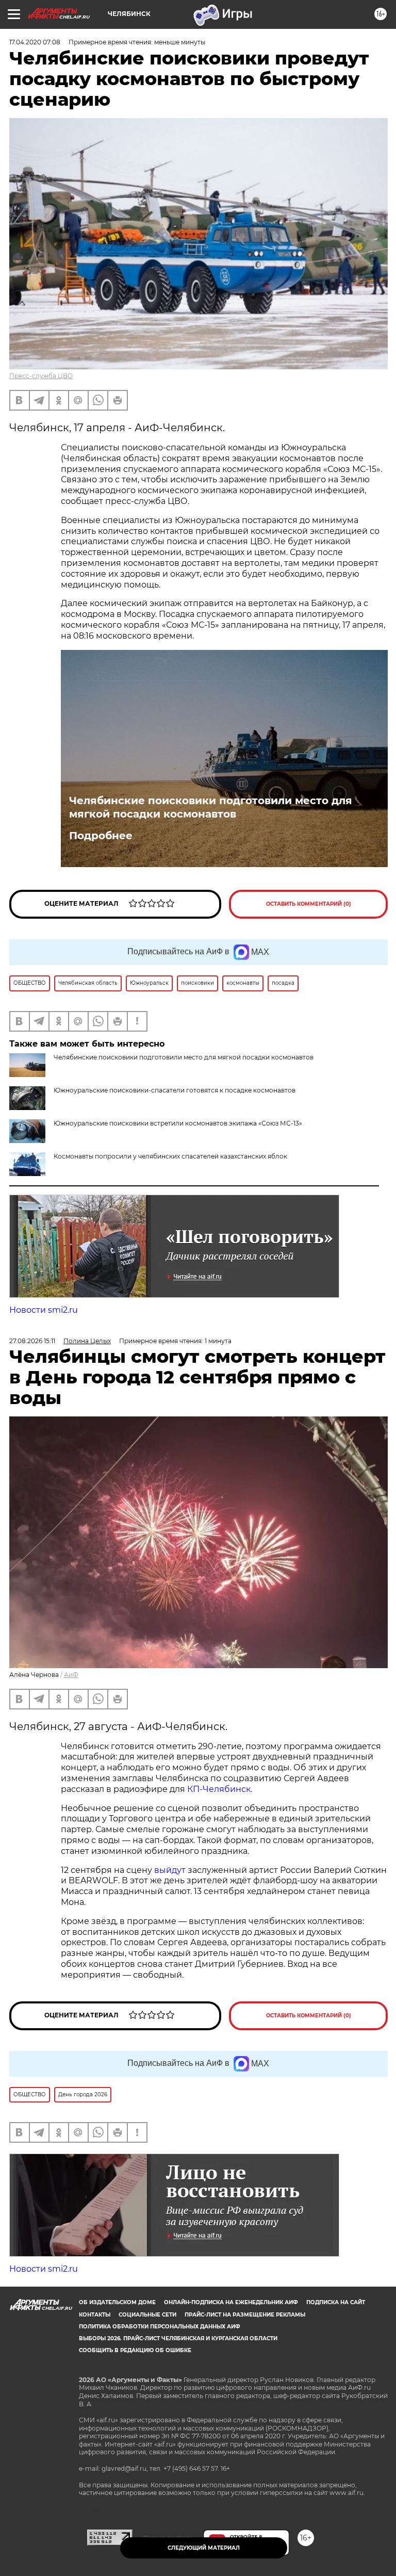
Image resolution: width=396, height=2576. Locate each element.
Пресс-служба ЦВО (41, 376)
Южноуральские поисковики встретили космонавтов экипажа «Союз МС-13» (178, 1123)
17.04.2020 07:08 (35, 42)
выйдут (171, 1870)
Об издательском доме (117, 2302)
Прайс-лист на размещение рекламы (245, 2315)
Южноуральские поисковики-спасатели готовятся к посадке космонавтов (175, 1090)
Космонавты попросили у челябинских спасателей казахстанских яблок (170, 1156)
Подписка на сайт (336, 2302)
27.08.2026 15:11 (32, 1341)
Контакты (95, 2315)
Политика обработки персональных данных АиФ (160, 2327)
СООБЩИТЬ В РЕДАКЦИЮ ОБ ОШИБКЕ (135, 2350)
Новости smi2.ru (44, 1310)
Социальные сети (147, 2315)
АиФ (71, 1675)
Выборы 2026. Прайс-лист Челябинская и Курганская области (178, 2338)
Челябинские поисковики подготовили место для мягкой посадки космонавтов (211, 807)
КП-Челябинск (218, 1789)
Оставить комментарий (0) (309, 904)
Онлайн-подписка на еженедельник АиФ (231, 2302)
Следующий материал (204, 2548)
